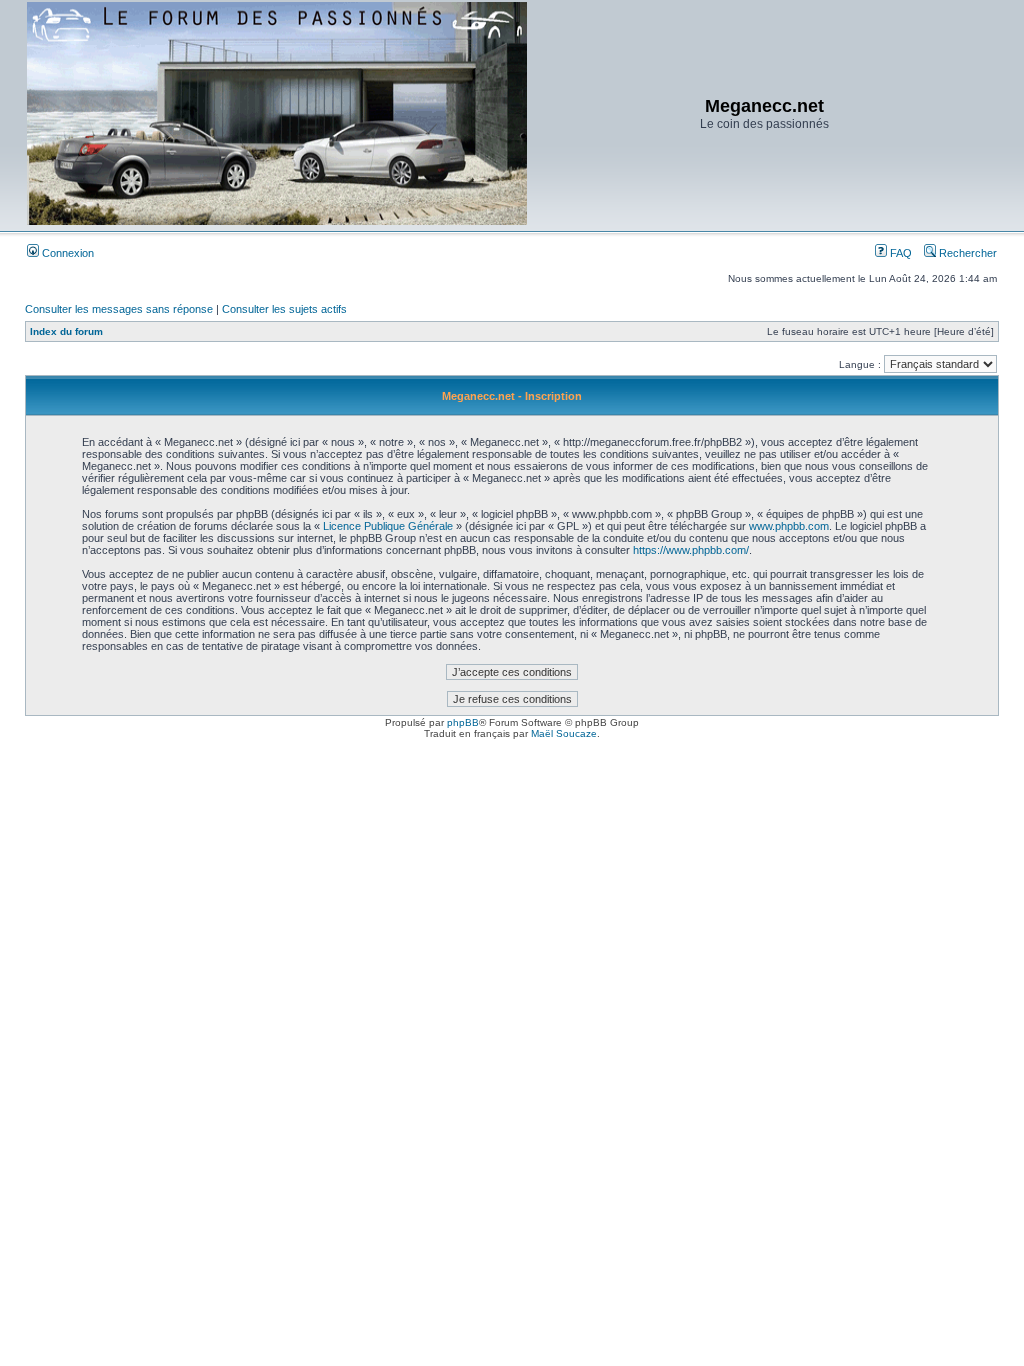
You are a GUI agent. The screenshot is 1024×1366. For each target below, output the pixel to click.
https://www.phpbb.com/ (691, 550)
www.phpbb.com (789, 526)
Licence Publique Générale (388, 526)
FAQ (899, 253)
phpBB (463, 722)
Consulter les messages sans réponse (119, 309)
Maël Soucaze (564, 733)
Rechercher (966, 253)
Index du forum (66, 331)
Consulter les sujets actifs (284, 309)
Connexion (66, 253)
